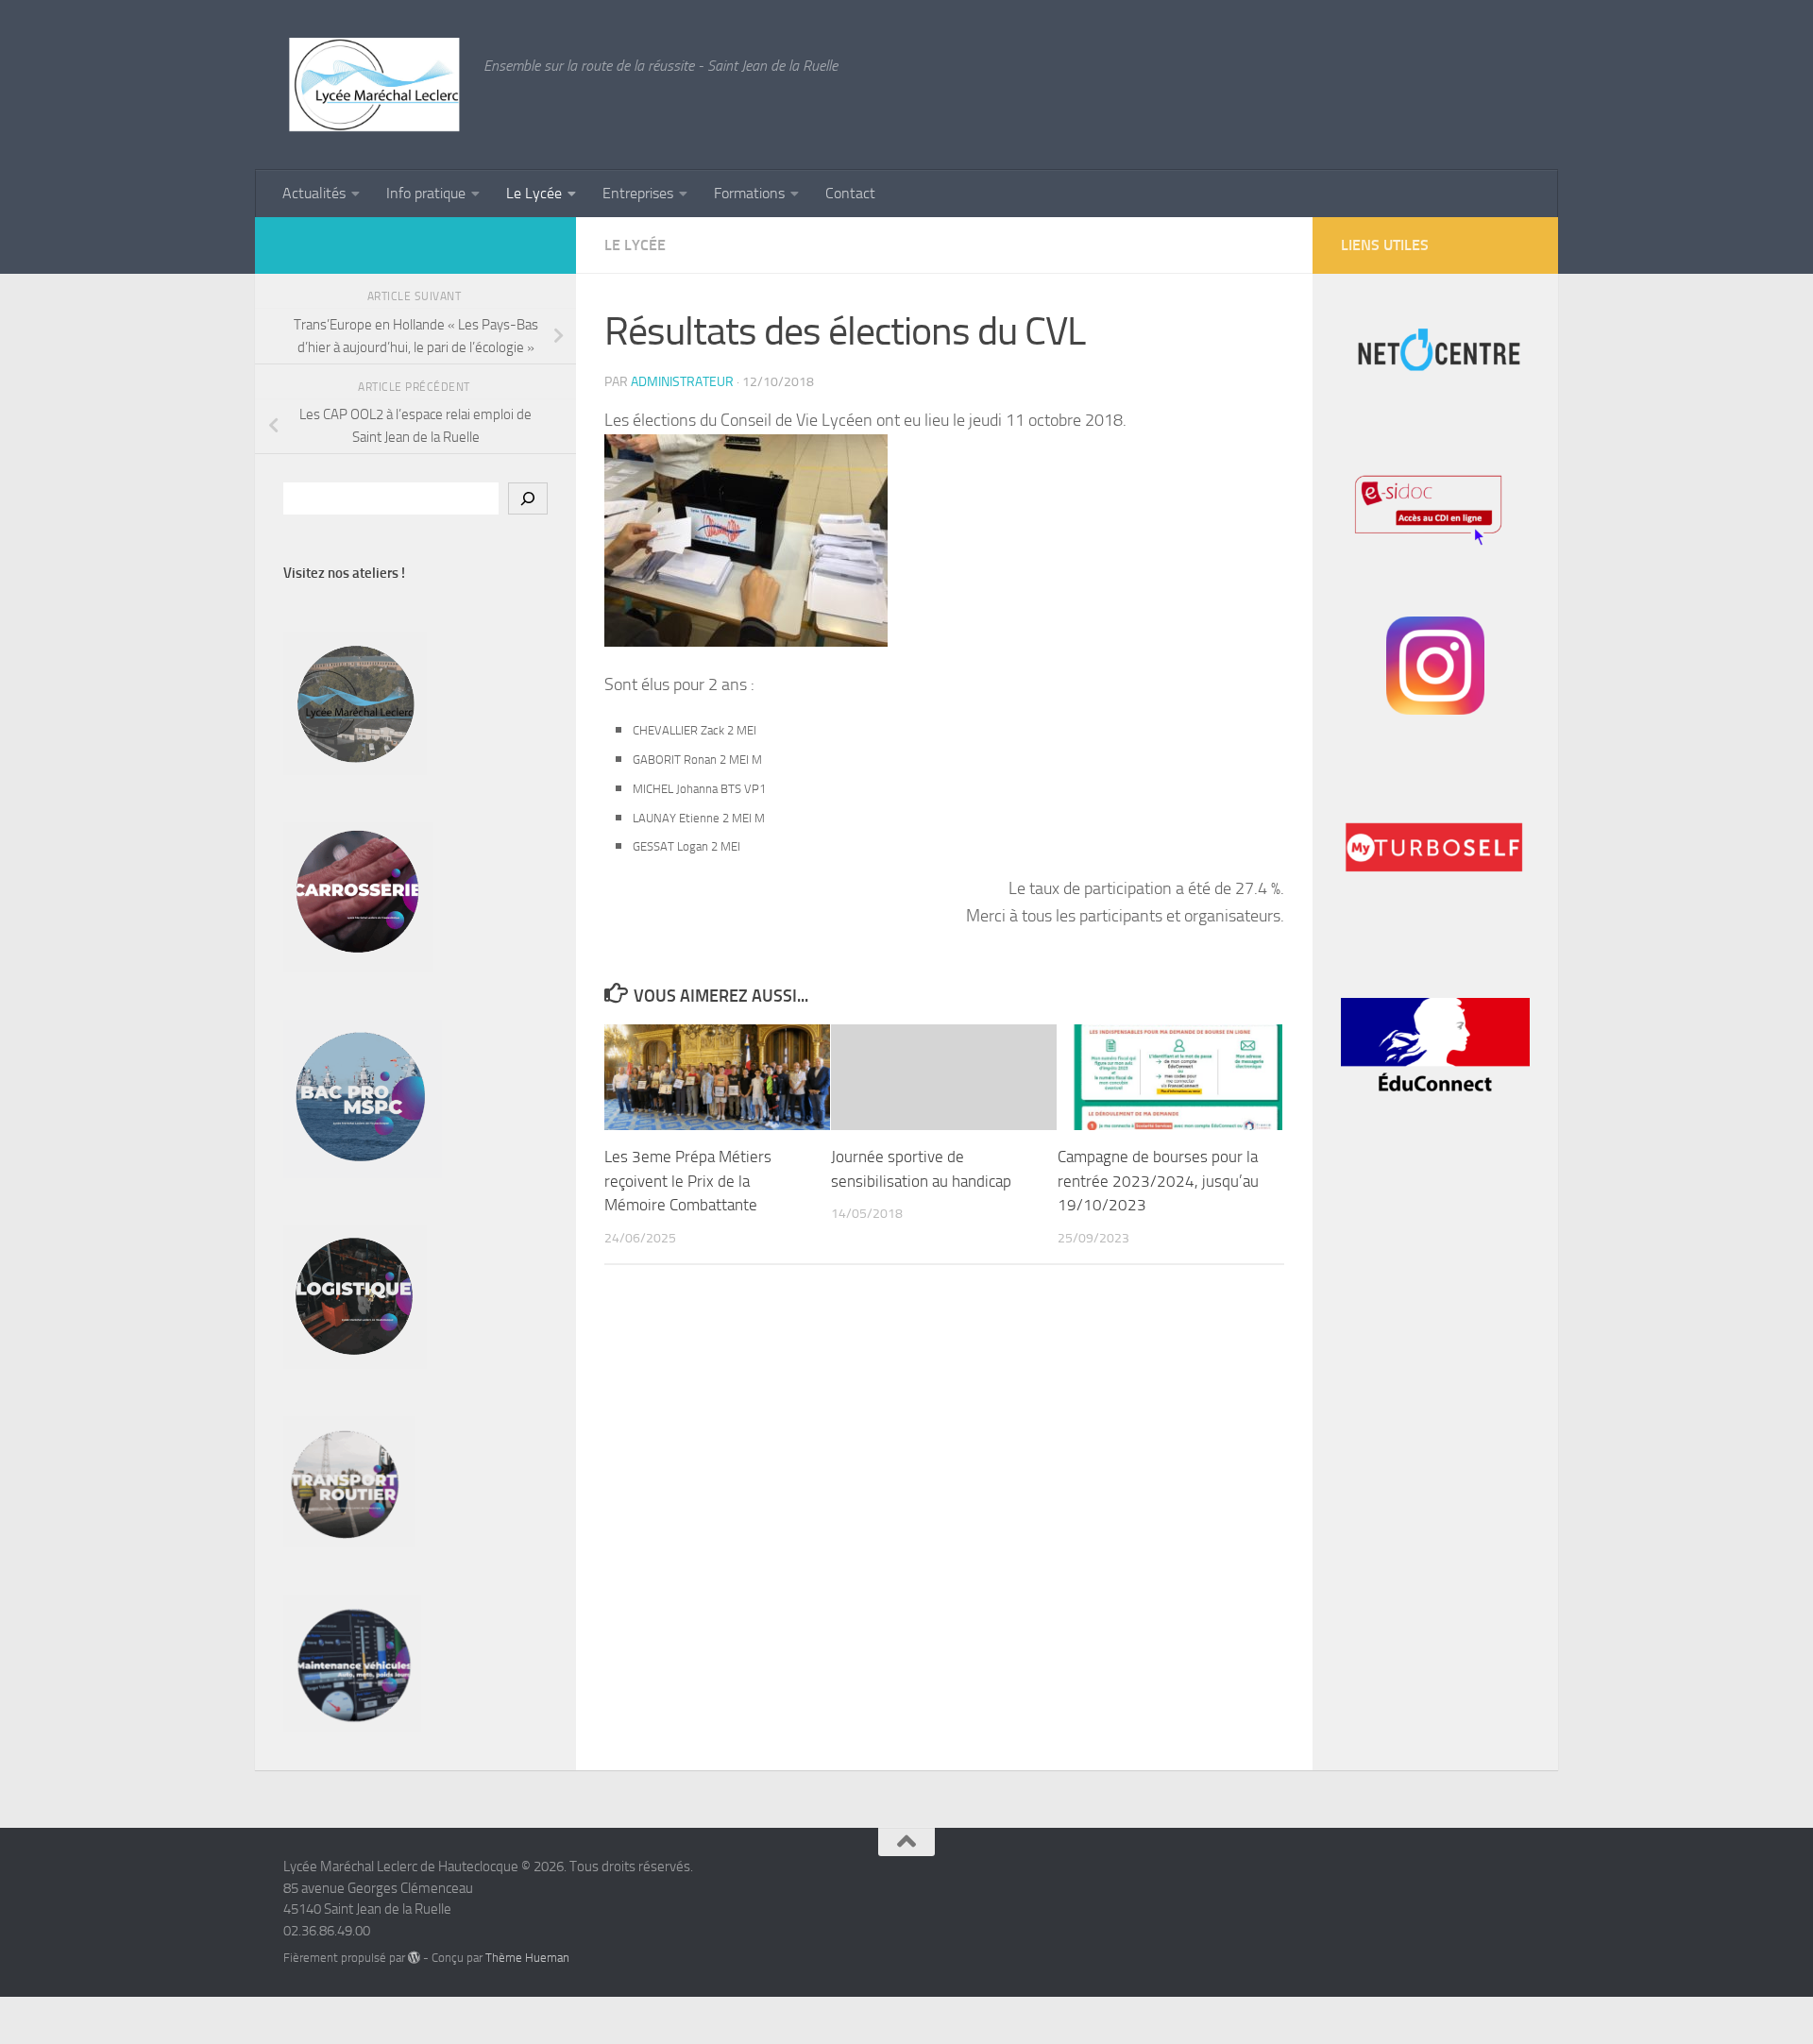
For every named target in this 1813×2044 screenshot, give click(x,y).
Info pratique (426, 193)
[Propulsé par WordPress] (414, 1958)
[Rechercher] (528, 498)
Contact (850, 193)
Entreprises (638, 193)
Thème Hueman (527, 1958)
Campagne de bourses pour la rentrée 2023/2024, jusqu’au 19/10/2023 (1158, 1181)
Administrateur (682, 382)
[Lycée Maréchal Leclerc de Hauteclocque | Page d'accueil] (374, 85)
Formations (749, 193)
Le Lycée (534, 193)
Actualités (314, 193)
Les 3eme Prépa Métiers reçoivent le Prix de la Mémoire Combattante (688, 1181)
